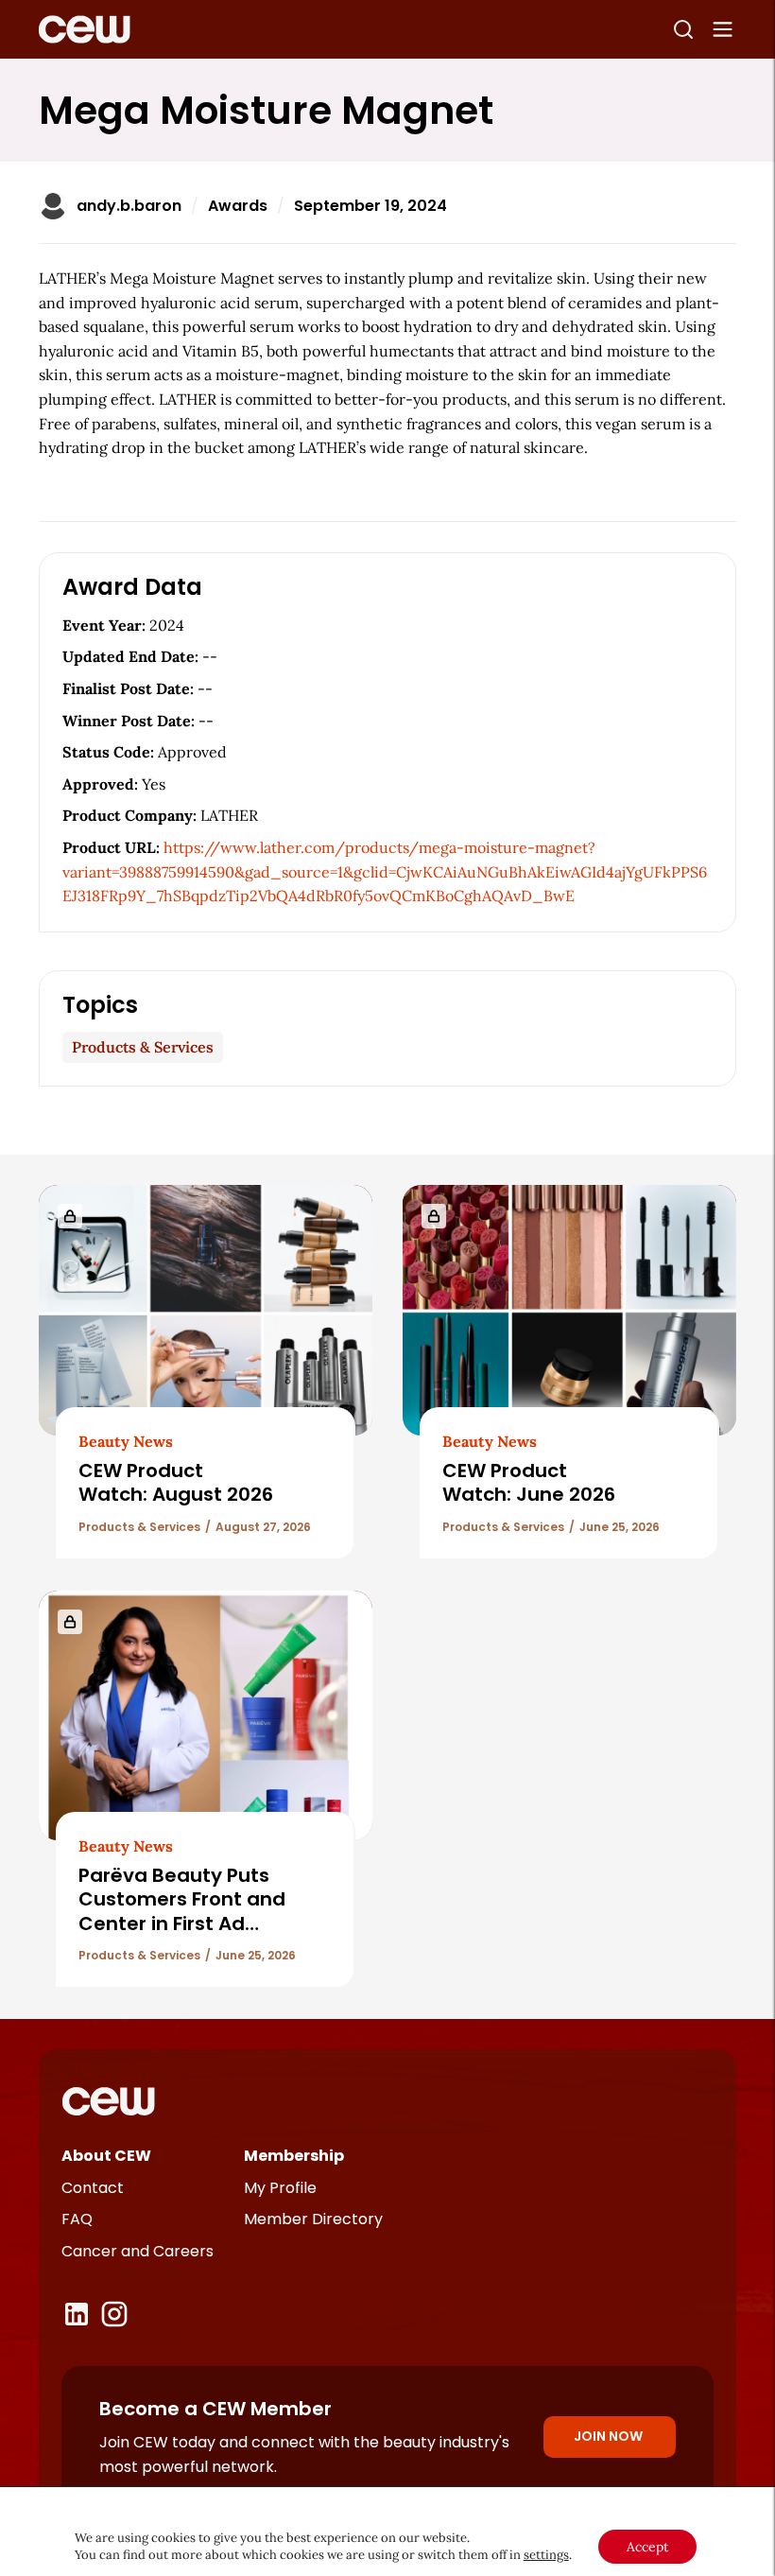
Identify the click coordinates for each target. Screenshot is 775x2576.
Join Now (608, 2436)
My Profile (280, 2188)
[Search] (683, 29)
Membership (294, 2156)
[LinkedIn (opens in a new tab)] (77, 2314)
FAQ (77, 2219)
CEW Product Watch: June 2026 (529, 1482)
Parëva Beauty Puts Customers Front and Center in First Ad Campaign (182, 1911)
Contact (93, 2188)
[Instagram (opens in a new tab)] (114, 2314)
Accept (647, 2547)
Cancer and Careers (138, 2251)
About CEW (106, 2156)
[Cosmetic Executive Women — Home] (85, 29)
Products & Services (143, 1047)
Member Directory (313, 2219)
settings (546, 2555)
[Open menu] (723, 29)
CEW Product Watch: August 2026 (176, 1482)
